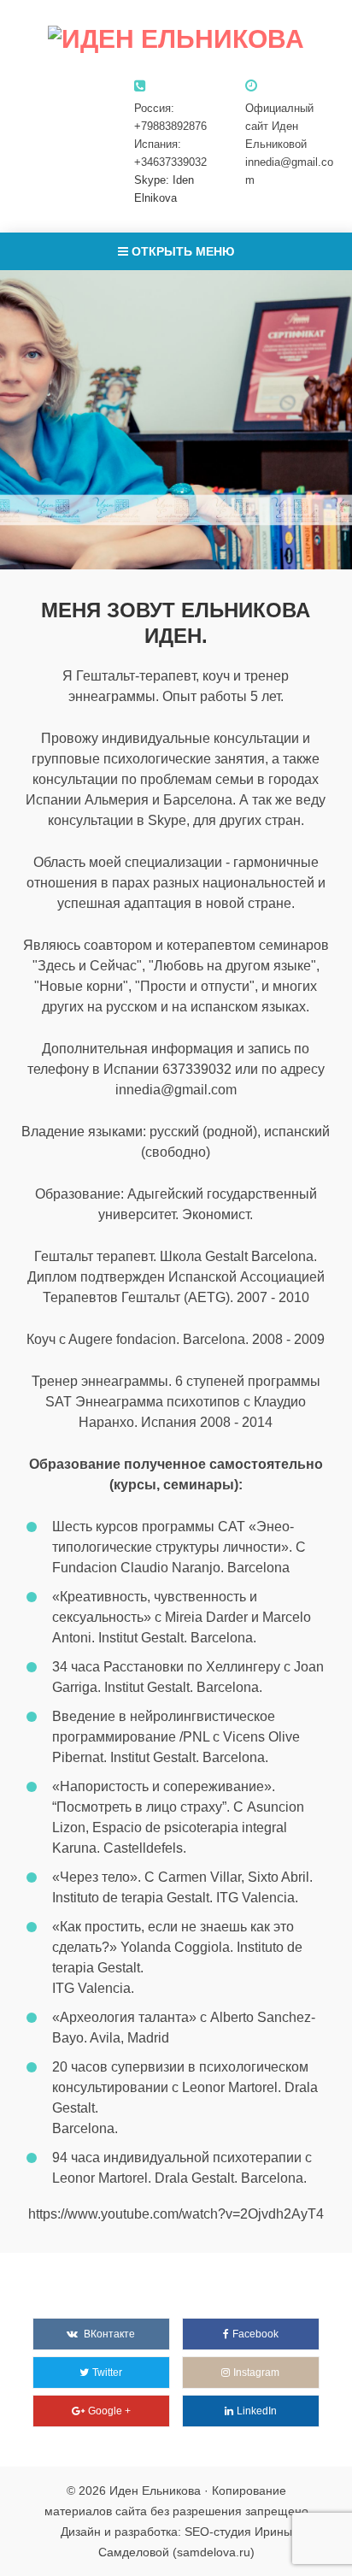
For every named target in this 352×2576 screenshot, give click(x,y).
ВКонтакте (109, 2334)
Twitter (107, 2373)
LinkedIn (257, 2411)
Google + (109, 2411)
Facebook (255, 2334)
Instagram (256, 2373)
